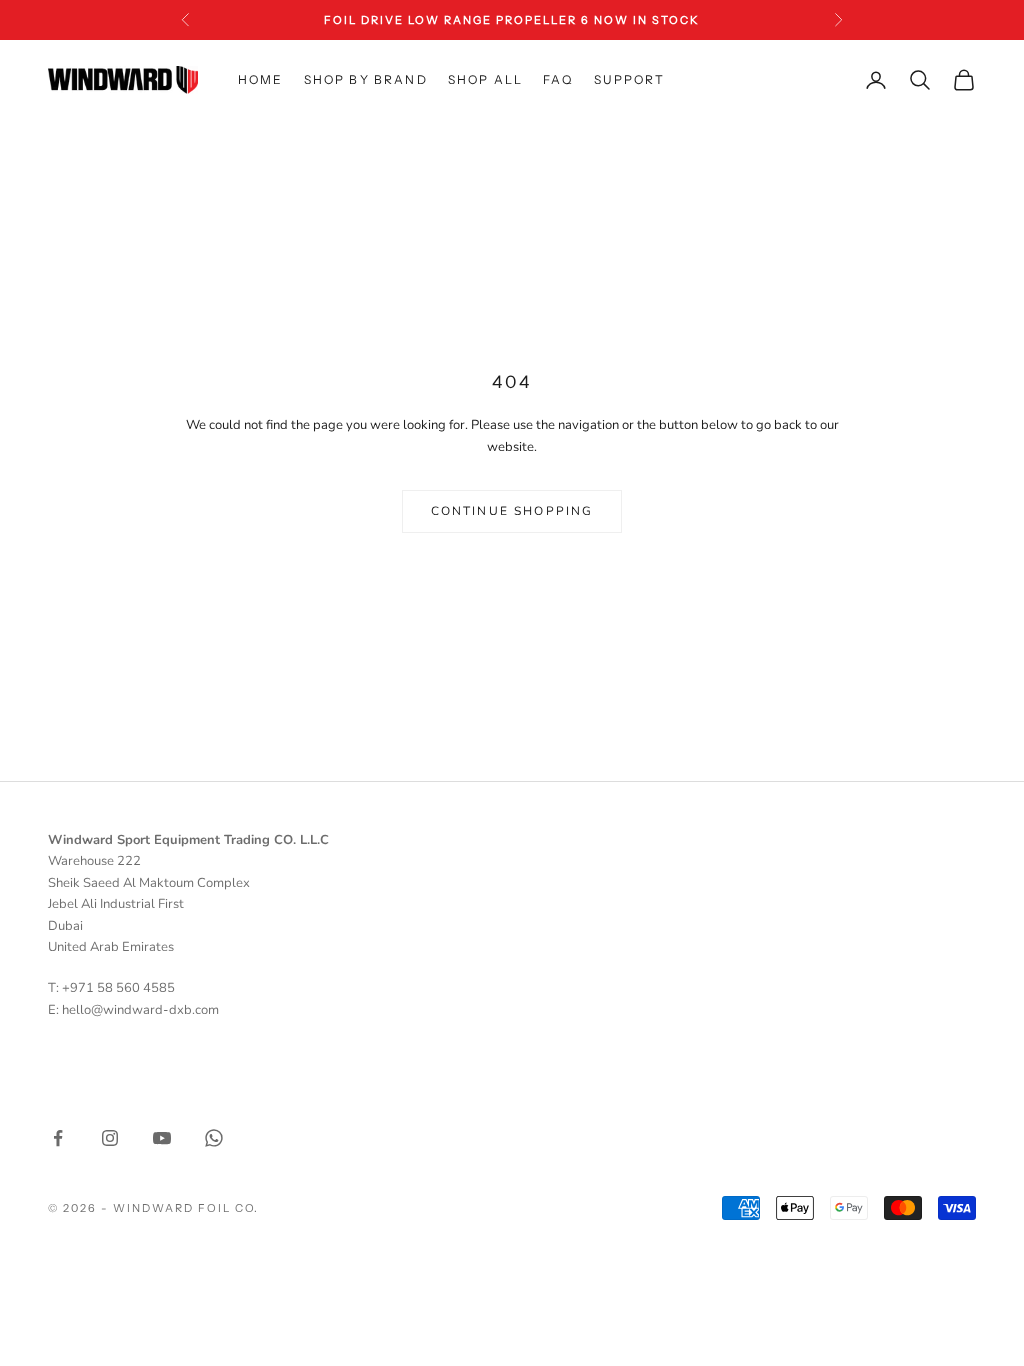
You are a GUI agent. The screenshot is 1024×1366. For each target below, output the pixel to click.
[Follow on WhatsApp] (214, 1138)
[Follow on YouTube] (162, 1138)
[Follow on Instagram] (110, 1138)
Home (261, 79)
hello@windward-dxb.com (140, 1010)
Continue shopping (512, 511)
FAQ (558, 79)
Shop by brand (366, 79)
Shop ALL (485, 79)
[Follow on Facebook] (58, 1138)
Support (630, 79)
